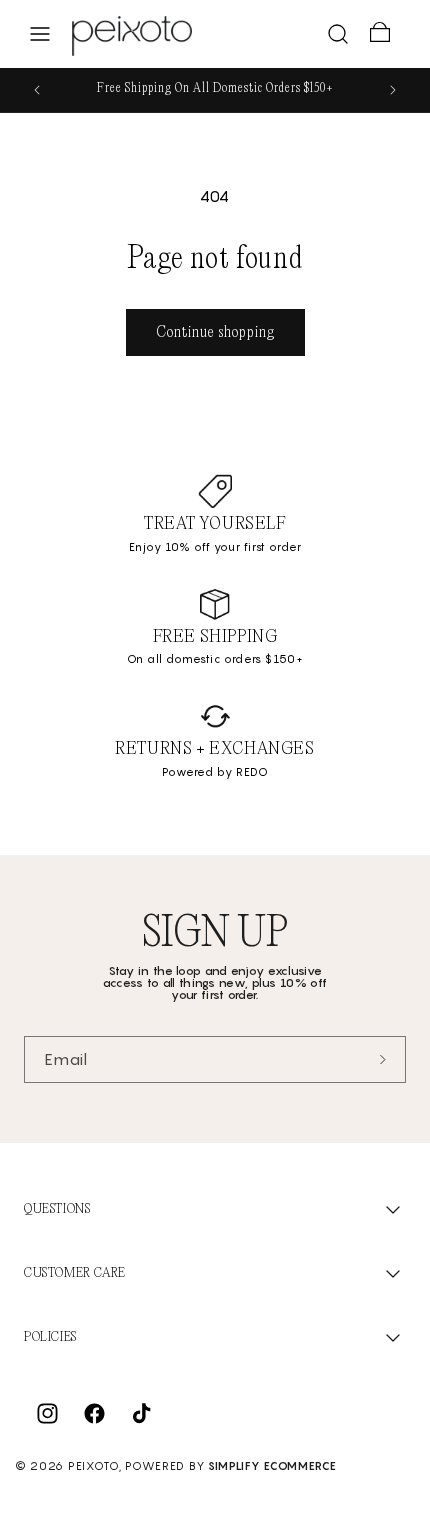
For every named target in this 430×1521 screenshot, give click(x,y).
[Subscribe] (383, 1059)
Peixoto (93, 1466)
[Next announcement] (393, 90)
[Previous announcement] (37, 90)
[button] (40, 34)
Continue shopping (215, 332)
